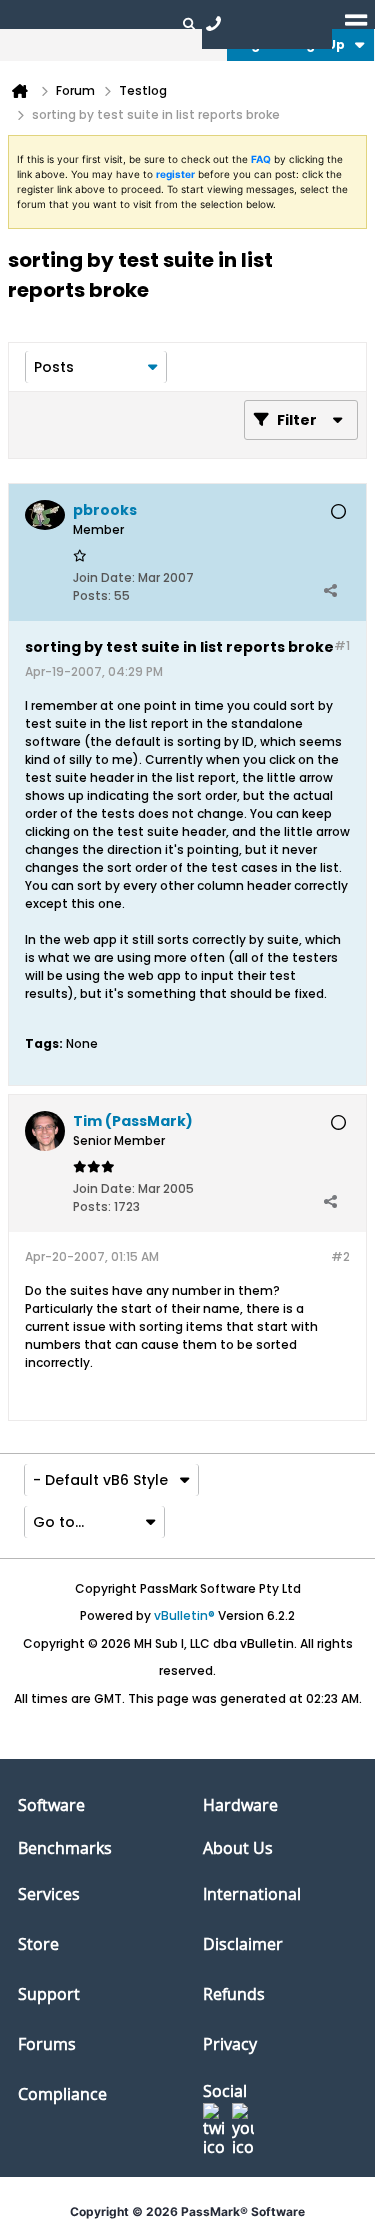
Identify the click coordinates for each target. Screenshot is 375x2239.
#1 (342, 645)
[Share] (330, 591)
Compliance (62, 2094)
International (252, 1894)
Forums (47, 2044)
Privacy (230, 2044)
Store (38, 1944)
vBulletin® (184, 1615)
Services (49, 1894)
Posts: (92, 595)
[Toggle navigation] (356, 23)
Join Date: (104, 577)
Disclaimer (243, 1944)
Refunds (234, 1994)
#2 (340, 1256)
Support (49, 1994)
